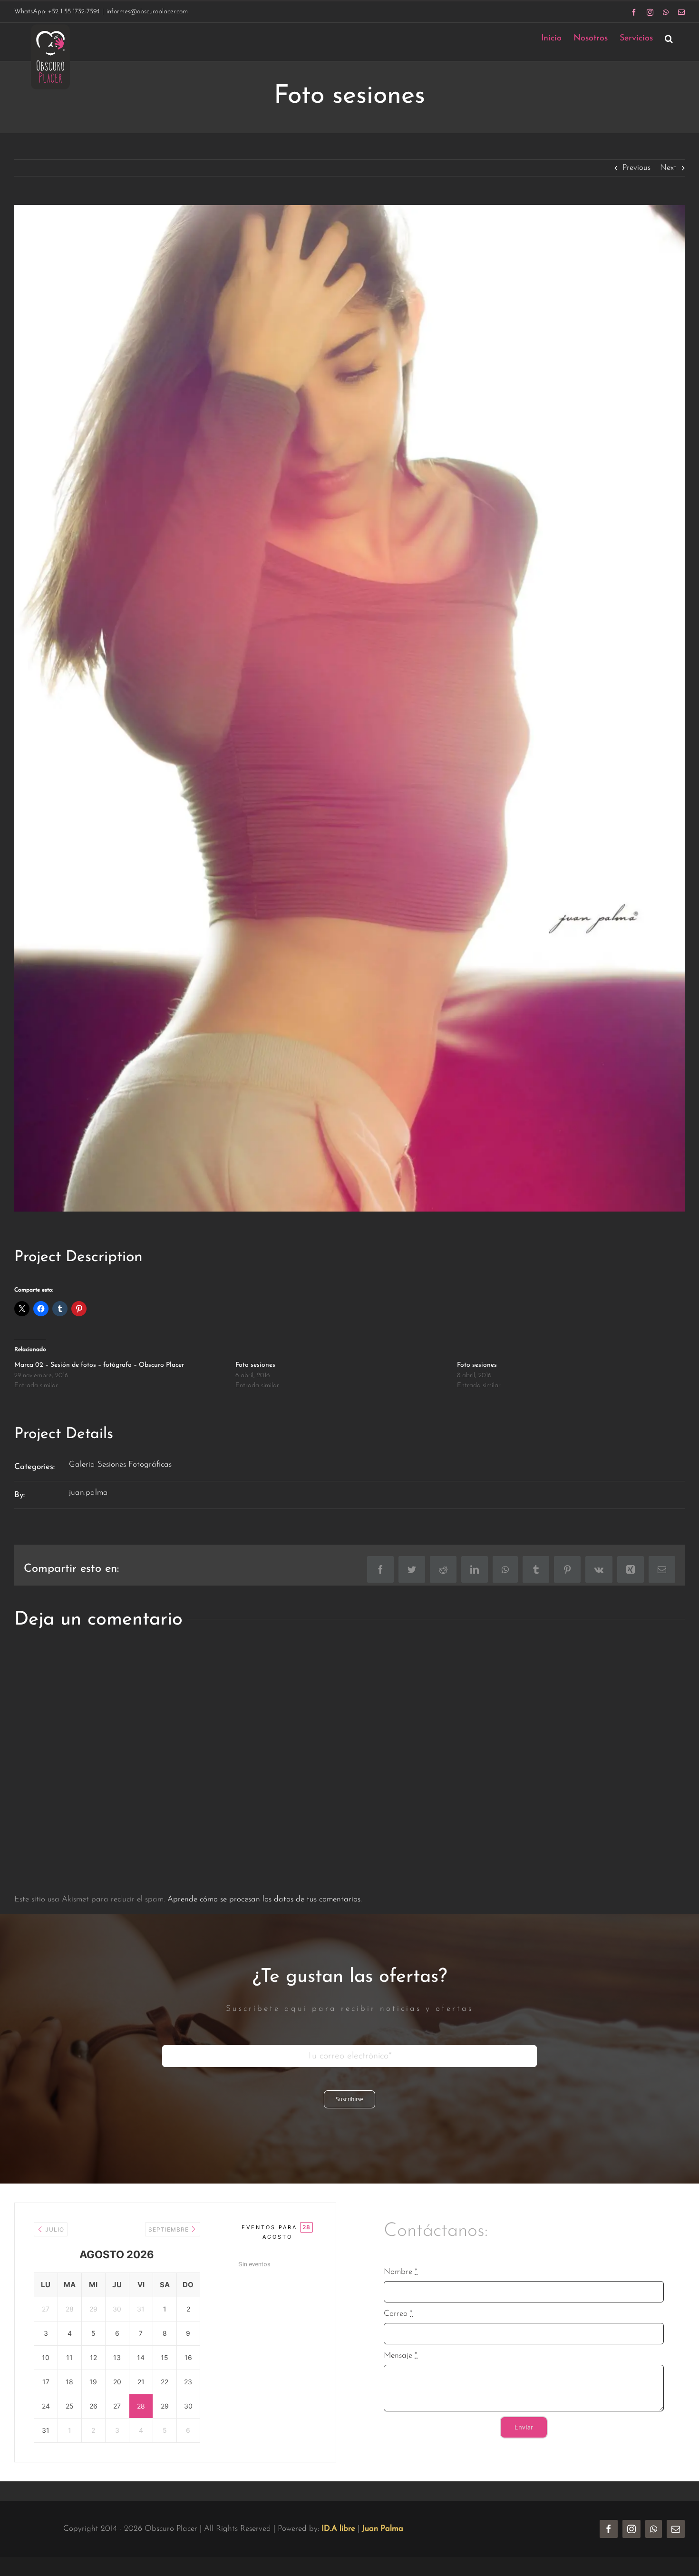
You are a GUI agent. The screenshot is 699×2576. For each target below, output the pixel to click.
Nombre (401, 2272)
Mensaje (401, 2356)
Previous (636, 168)
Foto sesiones (255, 1365)
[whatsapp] (654, 2529)
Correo (398, 2314)
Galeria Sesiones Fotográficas (120, 1464)
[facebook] (609, 2529)
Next (668, 168)
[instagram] (631, 2529)
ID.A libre (338, 2529)
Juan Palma (383, 2529)
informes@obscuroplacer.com (147, 12)
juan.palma (88, 1493)
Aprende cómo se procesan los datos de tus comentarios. (265, 1899)
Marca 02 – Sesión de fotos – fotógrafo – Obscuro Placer (99, 1365)
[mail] (676, 2529)
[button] (669, 38)
